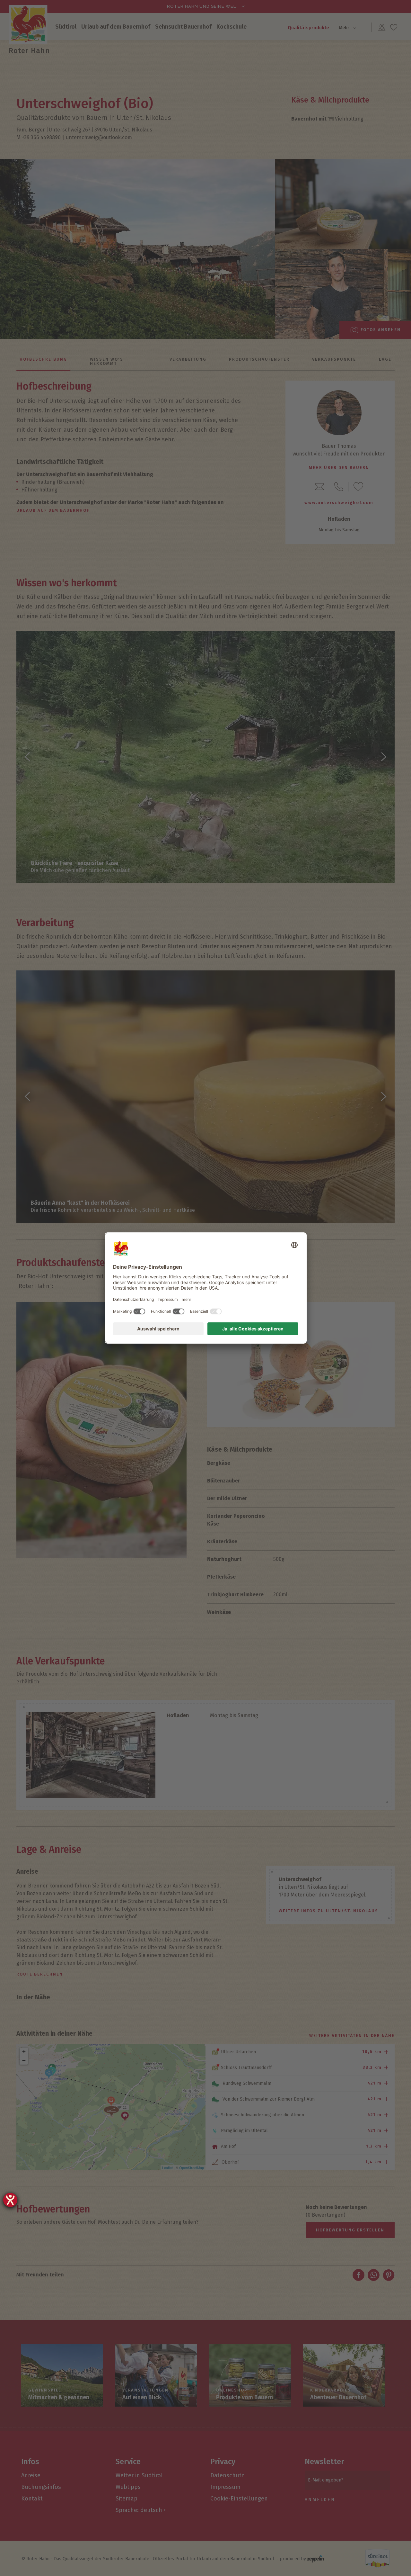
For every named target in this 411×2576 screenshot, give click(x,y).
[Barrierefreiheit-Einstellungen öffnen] (10, 2200)
